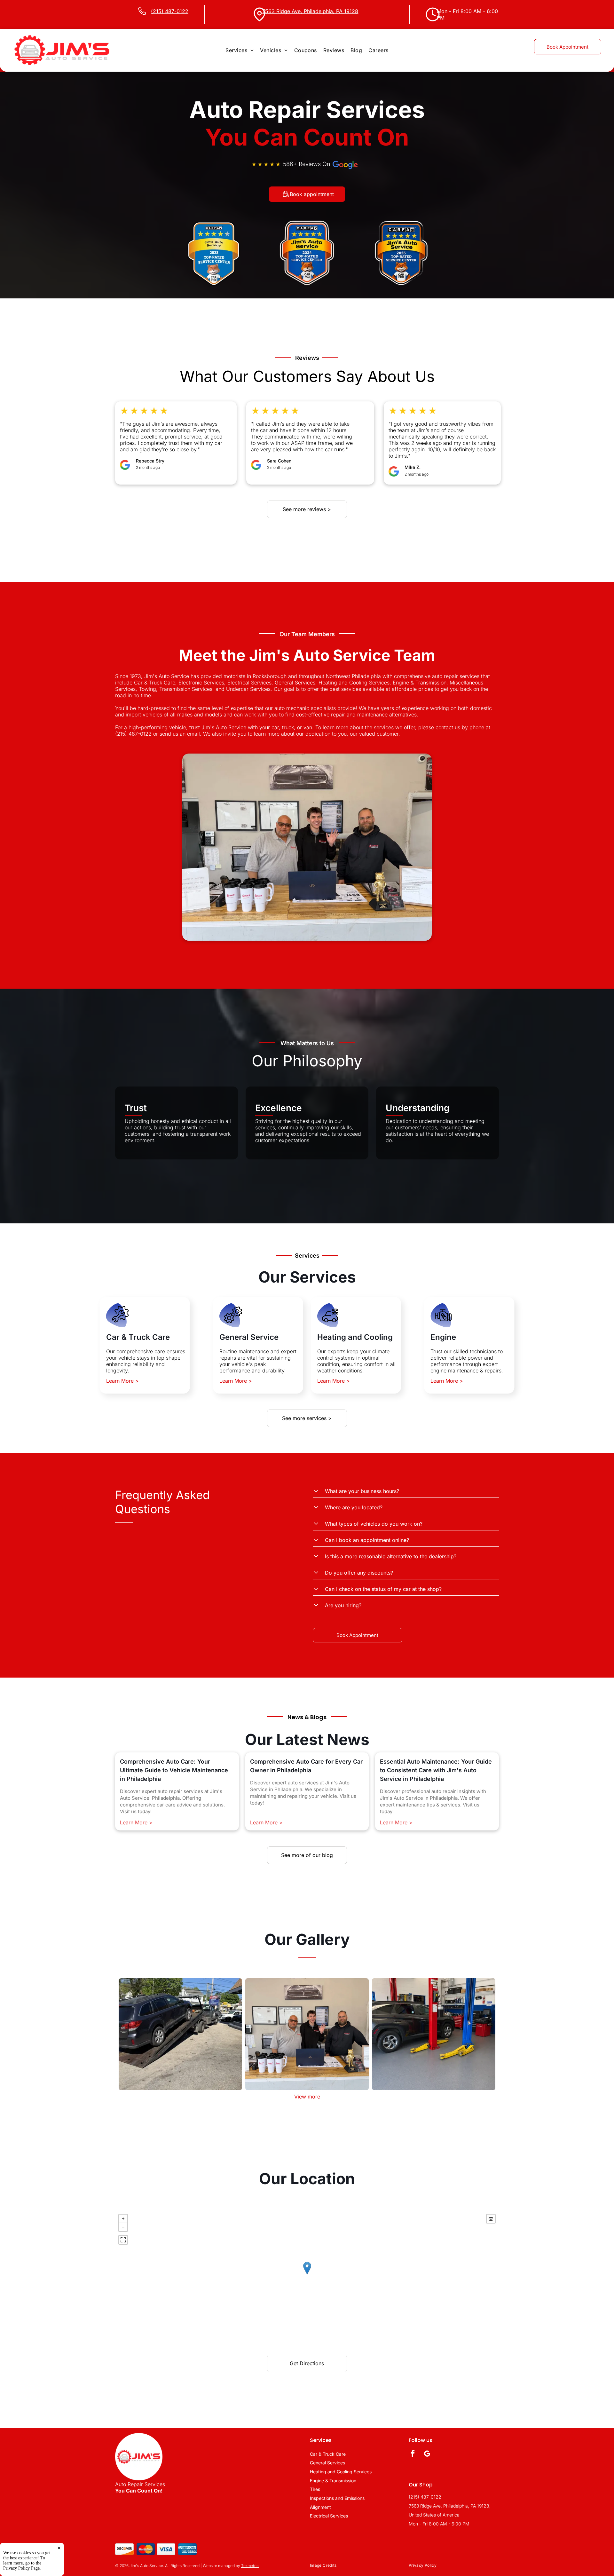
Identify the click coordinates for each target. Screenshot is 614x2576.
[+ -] (307, 2275)
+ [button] (123, 2219)
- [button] (123, 2227)
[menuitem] (240, 50)
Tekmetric (250, 2566)
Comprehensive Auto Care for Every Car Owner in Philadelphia (306, 1766)
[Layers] (491, 2219)
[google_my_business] (427, 2454)
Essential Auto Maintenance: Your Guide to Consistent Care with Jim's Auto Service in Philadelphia (436, 1770)
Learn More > (122, 1381)
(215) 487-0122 (133, 734)
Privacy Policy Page (21, 2568)
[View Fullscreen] (123, 2240)
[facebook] (413, 2454)
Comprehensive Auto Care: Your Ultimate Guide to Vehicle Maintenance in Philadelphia (174, 1770)
